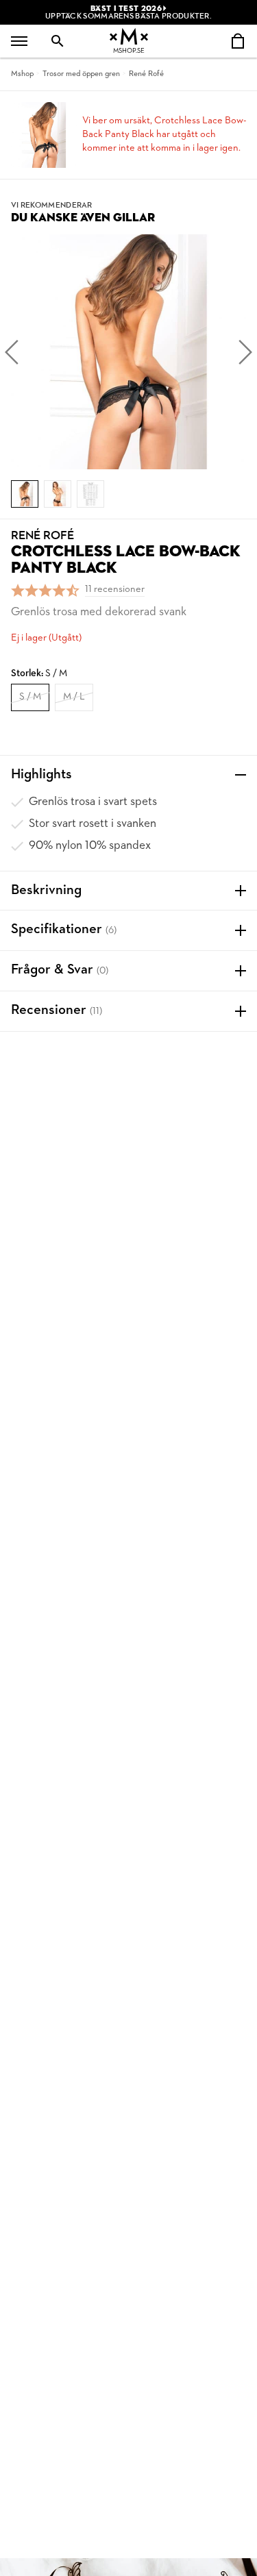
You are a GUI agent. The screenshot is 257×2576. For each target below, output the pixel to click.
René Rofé (146, 74)
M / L (74, 697)
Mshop (22, 74)
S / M (30, 697)
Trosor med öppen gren (81, 74)
